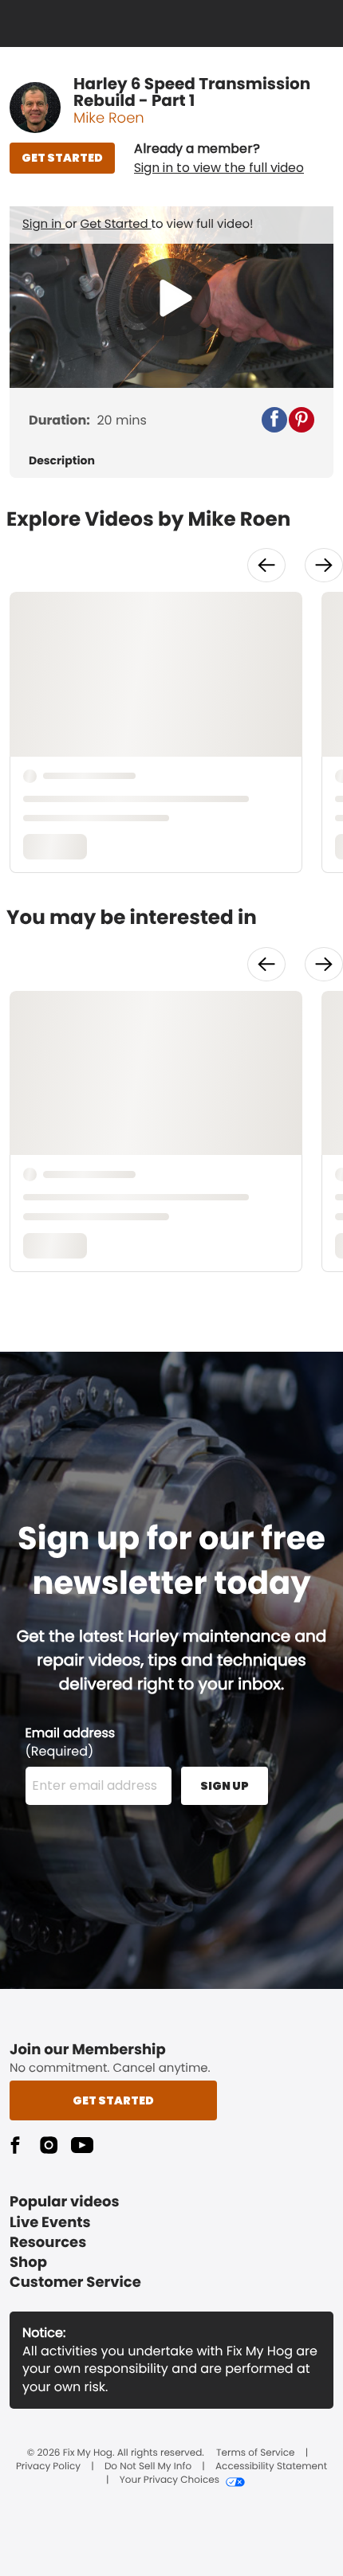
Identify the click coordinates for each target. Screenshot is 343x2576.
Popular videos (65, 2202)
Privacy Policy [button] (48, 2467)
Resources (48, 2243)
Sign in (43, 224)
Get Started (116, 224)
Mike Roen (109, 118)
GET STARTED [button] (62, 158)
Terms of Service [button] (255, 2453)
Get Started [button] (113, 2100)
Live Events (50, 2223)
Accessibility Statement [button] (271, 2467)
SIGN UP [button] (225, 1786)
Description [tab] (62, 461)
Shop (28, 2263)
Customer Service (75, 2282)
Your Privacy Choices (170, 2480)
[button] (219, 159)
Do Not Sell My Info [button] (148, 2467)
